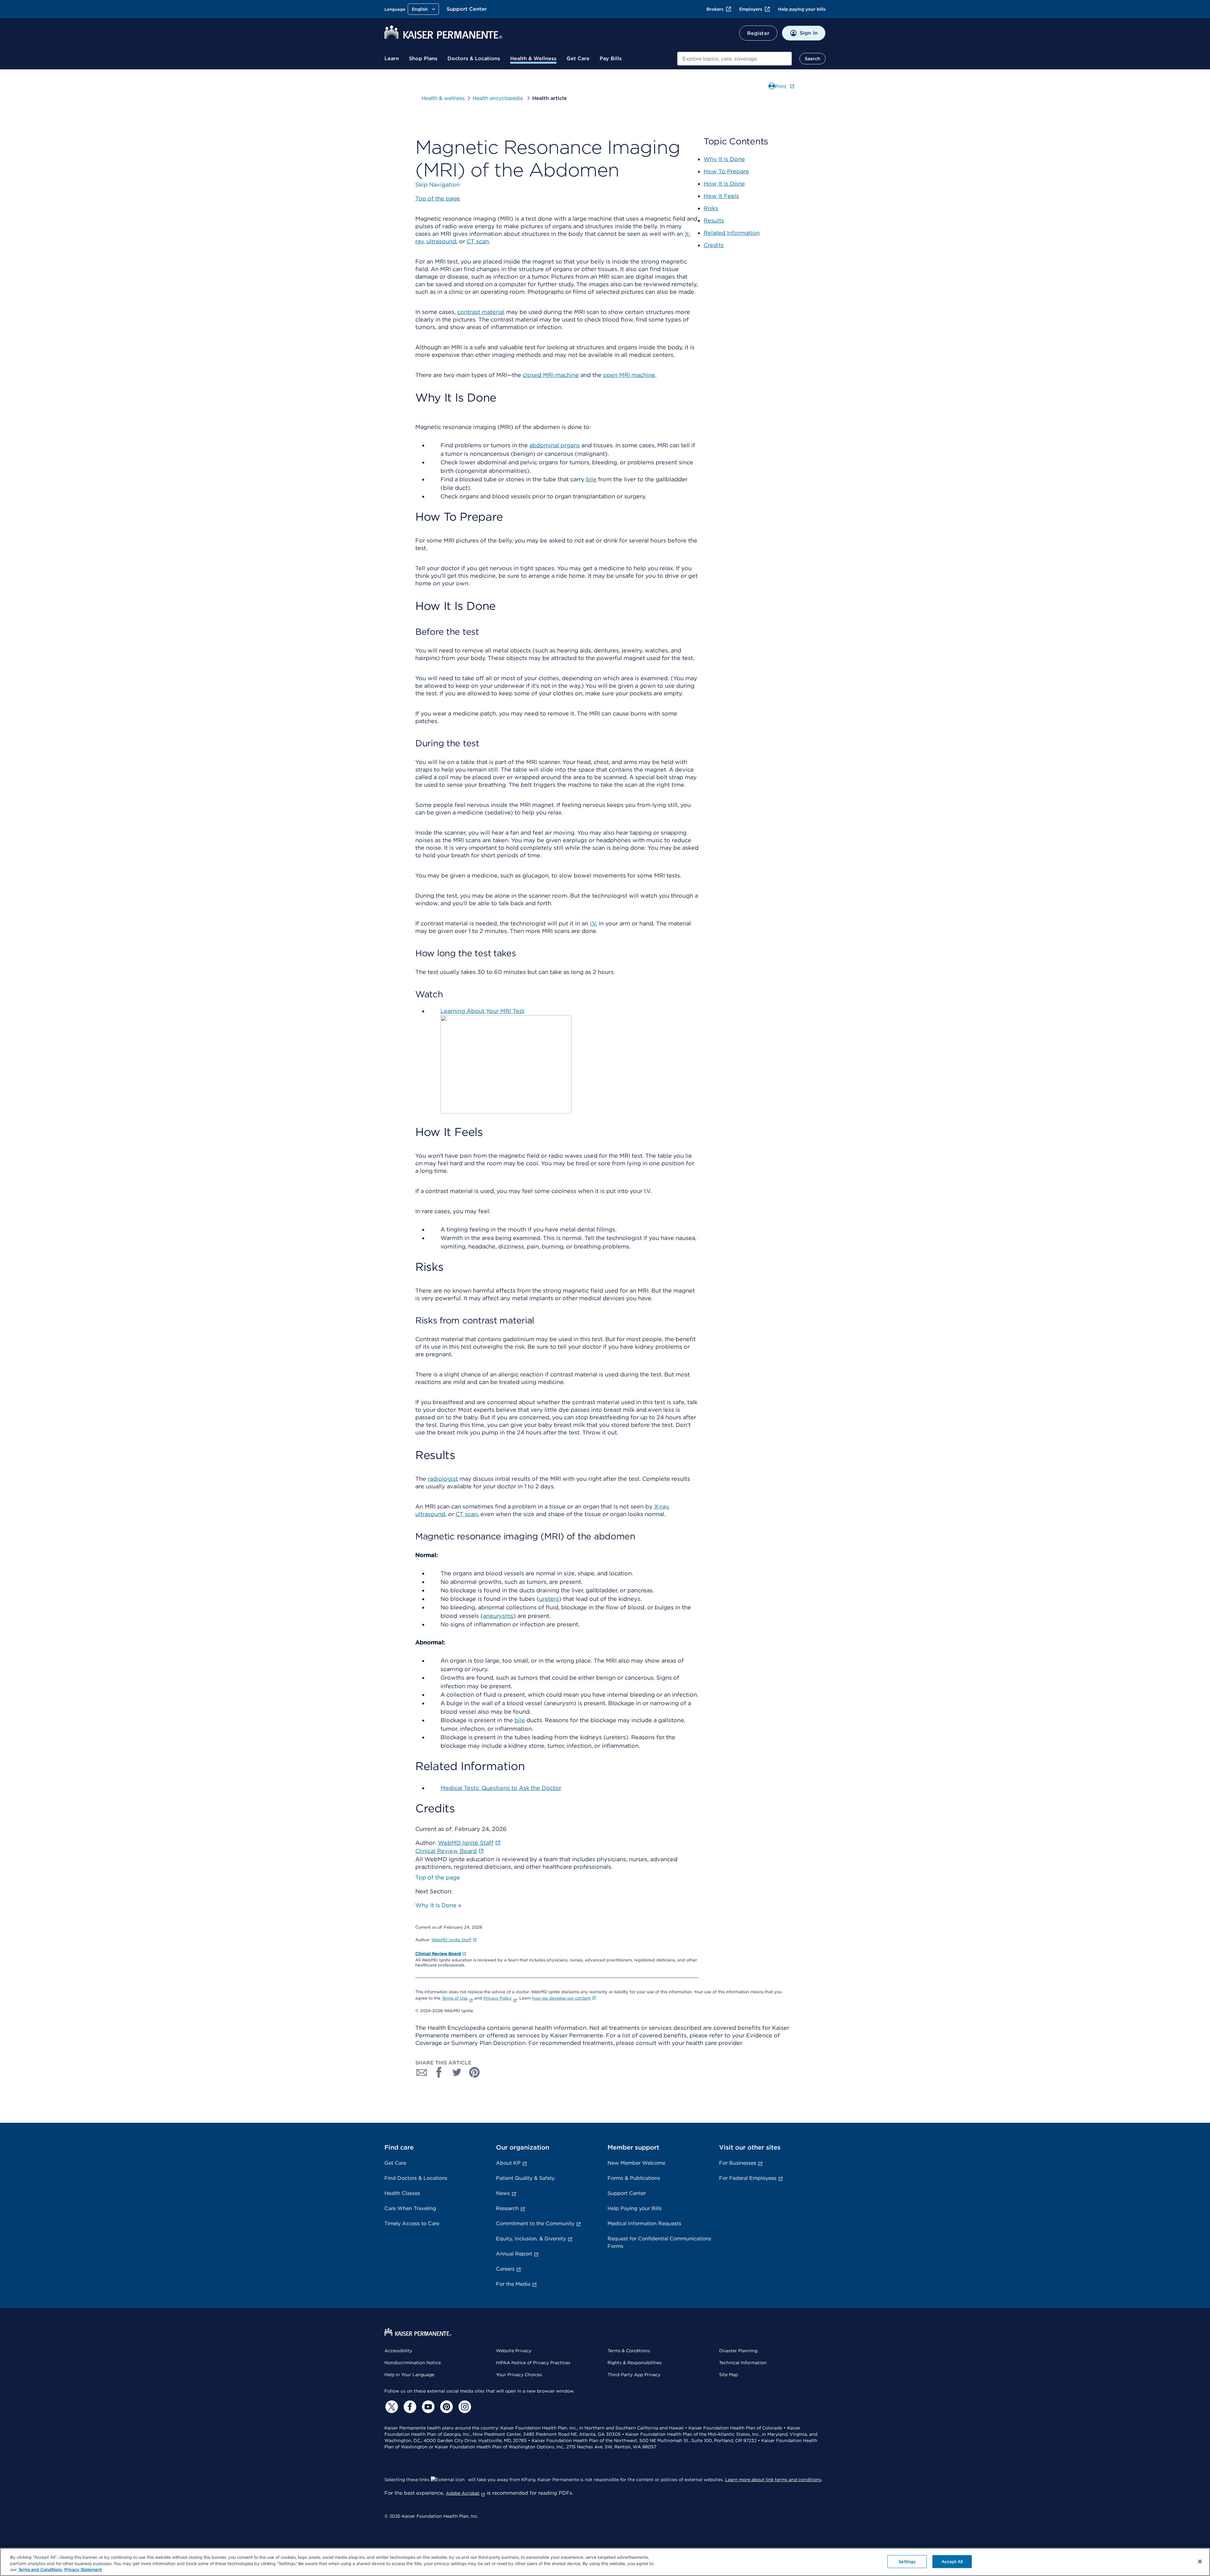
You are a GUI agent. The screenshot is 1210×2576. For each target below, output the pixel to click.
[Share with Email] (422, 2072)
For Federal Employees (748, 2178)
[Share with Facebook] (439, 2072)
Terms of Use (455, 1998)
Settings (907, 2561)
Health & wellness (443, 98)
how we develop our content (561, 1998)
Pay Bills (611, 58)
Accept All (952, 2561)
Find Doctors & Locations (416, 2178)
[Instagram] (464, 2407)
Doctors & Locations (474, 58)
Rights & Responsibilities (635, 2363)
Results (714, 220)
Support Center (467, 9)
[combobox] (735, 59)
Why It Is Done (436, 1905)
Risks (711, 208)
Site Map (729, 2375)
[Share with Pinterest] (475, 2072)
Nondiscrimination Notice (413, 2363)
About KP (508, 2163)
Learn (392, 58)
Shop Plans (423, 58)
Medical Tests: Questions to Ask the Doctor (501, 1788)
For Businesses (738, 2163)
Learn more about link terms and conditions (773, 2480)
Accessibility (398, 2351)
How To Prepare (726, 171)
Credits (714, 245)
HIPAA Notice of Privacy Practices (533, 2363)
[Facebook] (409, 2407)
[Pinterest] (446, 2407)
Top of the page (438, 1877)
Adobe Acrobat (463, 2493)
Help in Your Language (409, 2375)
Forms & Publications (634, 2178)
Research (507, 2208)
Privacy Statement (83, 2570)
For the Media (513, 2284)
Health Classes (402, 2193)
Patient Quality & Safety (525, 2178)
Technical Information (743, 2363)
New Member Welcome (636, 2163)
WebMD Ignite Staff (451, 1940)
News (503, 2193)
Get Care (578, 58)
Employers (751, 9)
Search (812, 59)
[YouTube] (427, 2407)
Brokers (715, 9)
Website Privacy (514, 2351)
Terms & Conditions (629, 2351)
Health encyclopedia (498, 98)
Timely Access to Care (412, 2223)
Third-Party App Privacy (634, 2375)
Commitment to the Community (535, 2223)
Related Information (732, 233)
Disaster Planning (738, 2351)
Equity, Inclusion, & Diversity (531, 2239)
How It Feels (721, 196)
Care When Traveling (410, 2208)
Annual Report (514, 2254)
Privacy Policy (498, 1998)
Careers (505, 2269)
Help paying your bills (802, 9)
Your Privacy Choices (519, 2375)
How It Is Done (724, 184)
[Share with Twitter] (457, 2072)
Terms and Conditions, (40, 2570)
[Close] (1200, 2562)
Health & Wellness (533, 58)
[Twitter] (391, 2407)
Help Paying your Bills (635, 2208)
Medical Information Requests (644, 2223)
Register (758, 33)
